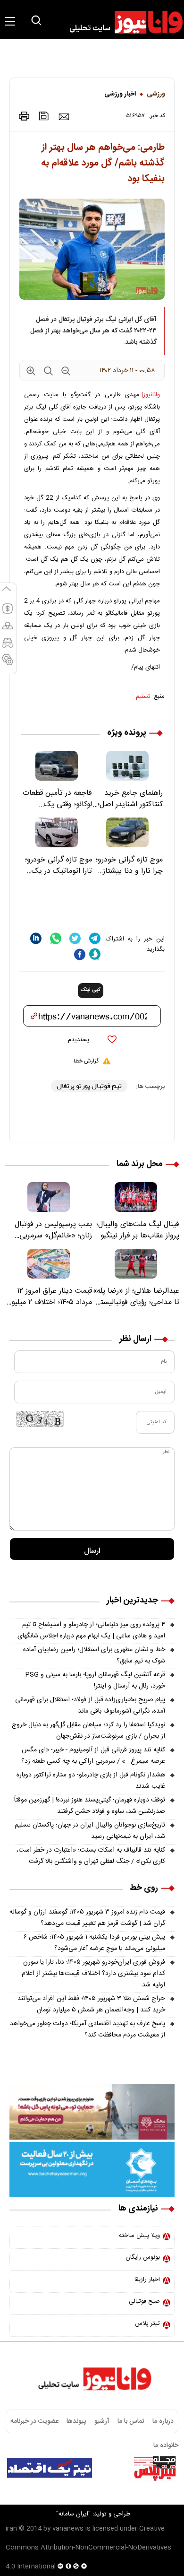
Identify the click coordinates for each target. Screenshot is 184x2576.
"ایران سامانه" (73, 2514)
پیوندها (76, 2421)
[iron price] (8, 664)
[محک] (92, 2112)
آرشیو (102, 2421)
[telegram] (95, 938)
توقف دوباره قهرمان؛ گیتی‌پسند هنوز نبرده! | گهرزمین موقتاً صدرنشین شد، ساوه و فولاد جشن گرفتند (90, 1806)
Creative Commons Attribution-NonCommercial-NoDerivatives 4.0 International (88, 2548)
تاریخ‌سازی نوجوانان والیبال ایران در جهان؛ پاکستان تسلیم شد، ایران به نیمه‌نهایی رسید (90, 1831)
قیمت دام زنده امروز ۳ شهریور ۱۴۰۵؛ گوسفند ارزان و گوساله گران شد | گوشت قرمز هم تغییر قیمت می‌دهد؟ (87, 1918)
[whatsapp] (56, 938)
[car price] (8, 647)
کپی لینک (91, 990)
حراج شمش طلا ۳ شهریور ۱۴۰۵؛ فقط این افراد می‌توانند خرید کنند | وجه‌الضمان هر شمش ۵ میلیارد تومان (91, 2004)
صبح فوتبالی (144, 2301)
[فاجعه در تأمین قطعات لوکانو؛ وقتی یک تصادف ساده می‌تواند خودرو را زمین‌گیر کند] (57, 766)
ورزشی (156, 94)
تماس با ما (131, 2421)
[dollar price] (8, 613)
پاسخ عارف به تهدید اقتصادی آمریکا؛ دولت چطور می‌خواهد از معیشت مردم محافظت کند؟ (88, 2029)
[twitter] (75, 938)
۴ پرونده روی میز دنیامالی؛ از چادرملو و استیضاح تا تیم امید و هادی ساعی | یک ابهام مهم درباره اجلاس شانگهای (91, 1630)
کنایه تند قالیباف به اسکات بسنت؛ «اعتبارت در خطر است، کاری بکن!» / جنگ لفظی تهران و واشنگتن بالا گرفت (91, 1856)
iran (11, 2529)
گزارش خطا (86, 1061)
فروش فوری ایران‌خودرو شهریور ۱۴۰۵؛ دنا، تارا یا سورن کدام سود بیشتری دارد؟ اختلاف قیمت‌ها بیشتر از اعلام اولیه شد (93, 1974)
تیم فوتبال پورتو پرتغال (89, 1086)
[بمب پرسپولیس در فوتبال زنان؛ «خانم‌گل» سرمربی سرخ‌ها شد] (48, 1197)
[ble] (95, 954)
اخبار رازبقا (147, 2280)
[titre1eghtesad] (50, 2468)
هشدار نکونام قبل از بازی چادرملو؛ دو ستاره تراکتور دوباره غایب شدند (91, 1781)
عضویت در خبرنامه (34, 2421)
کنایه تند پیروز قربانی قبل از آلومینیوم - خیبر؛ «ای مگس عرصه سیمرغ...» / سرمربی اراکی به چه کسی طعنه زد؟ (93, 1756)
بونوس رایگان (143, 2257)
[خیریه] (92, 2170)
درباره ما (163, 2421)
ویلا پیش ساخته (139, 2236)
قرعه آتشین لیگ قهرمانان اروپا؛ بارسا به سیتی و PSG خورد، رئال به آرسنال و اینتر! (95, 1680)
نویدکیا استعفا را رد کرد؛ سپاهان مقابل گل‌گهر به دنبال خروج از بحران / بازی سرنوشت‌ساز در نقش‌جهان (88, 1731)
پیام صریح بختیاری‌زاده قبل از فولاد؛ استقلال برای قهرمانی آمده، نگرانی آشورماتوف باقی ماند (90, 1706)
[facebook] (80, 954)
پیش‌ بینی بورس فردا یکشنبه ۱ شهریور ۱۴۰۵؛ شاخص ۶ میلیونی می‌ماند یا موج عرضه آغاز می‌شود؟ (94, 1943)
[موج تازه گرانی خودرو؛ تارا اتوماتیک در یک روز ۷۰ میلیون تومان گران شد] (57, 832)
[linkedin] (36, 938)
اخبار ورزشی (120, 94)
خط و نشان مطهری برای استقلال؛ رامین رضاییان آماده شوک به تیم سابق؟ (94, 1655)
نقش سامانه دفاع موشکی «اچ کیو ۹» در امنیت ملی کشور (98, 2492)
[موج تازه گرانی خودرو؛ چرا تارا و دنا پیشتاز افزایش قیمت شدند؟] (127, 832)
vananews (68, 2529)
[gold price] (8, 630)
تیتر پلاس (147, 2324)
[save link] (44, 116)
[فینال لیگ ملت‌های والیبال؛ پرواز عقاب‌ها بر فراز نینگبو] (136, 1197)
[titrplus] (155, 2468)
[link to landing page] (122, 22)
